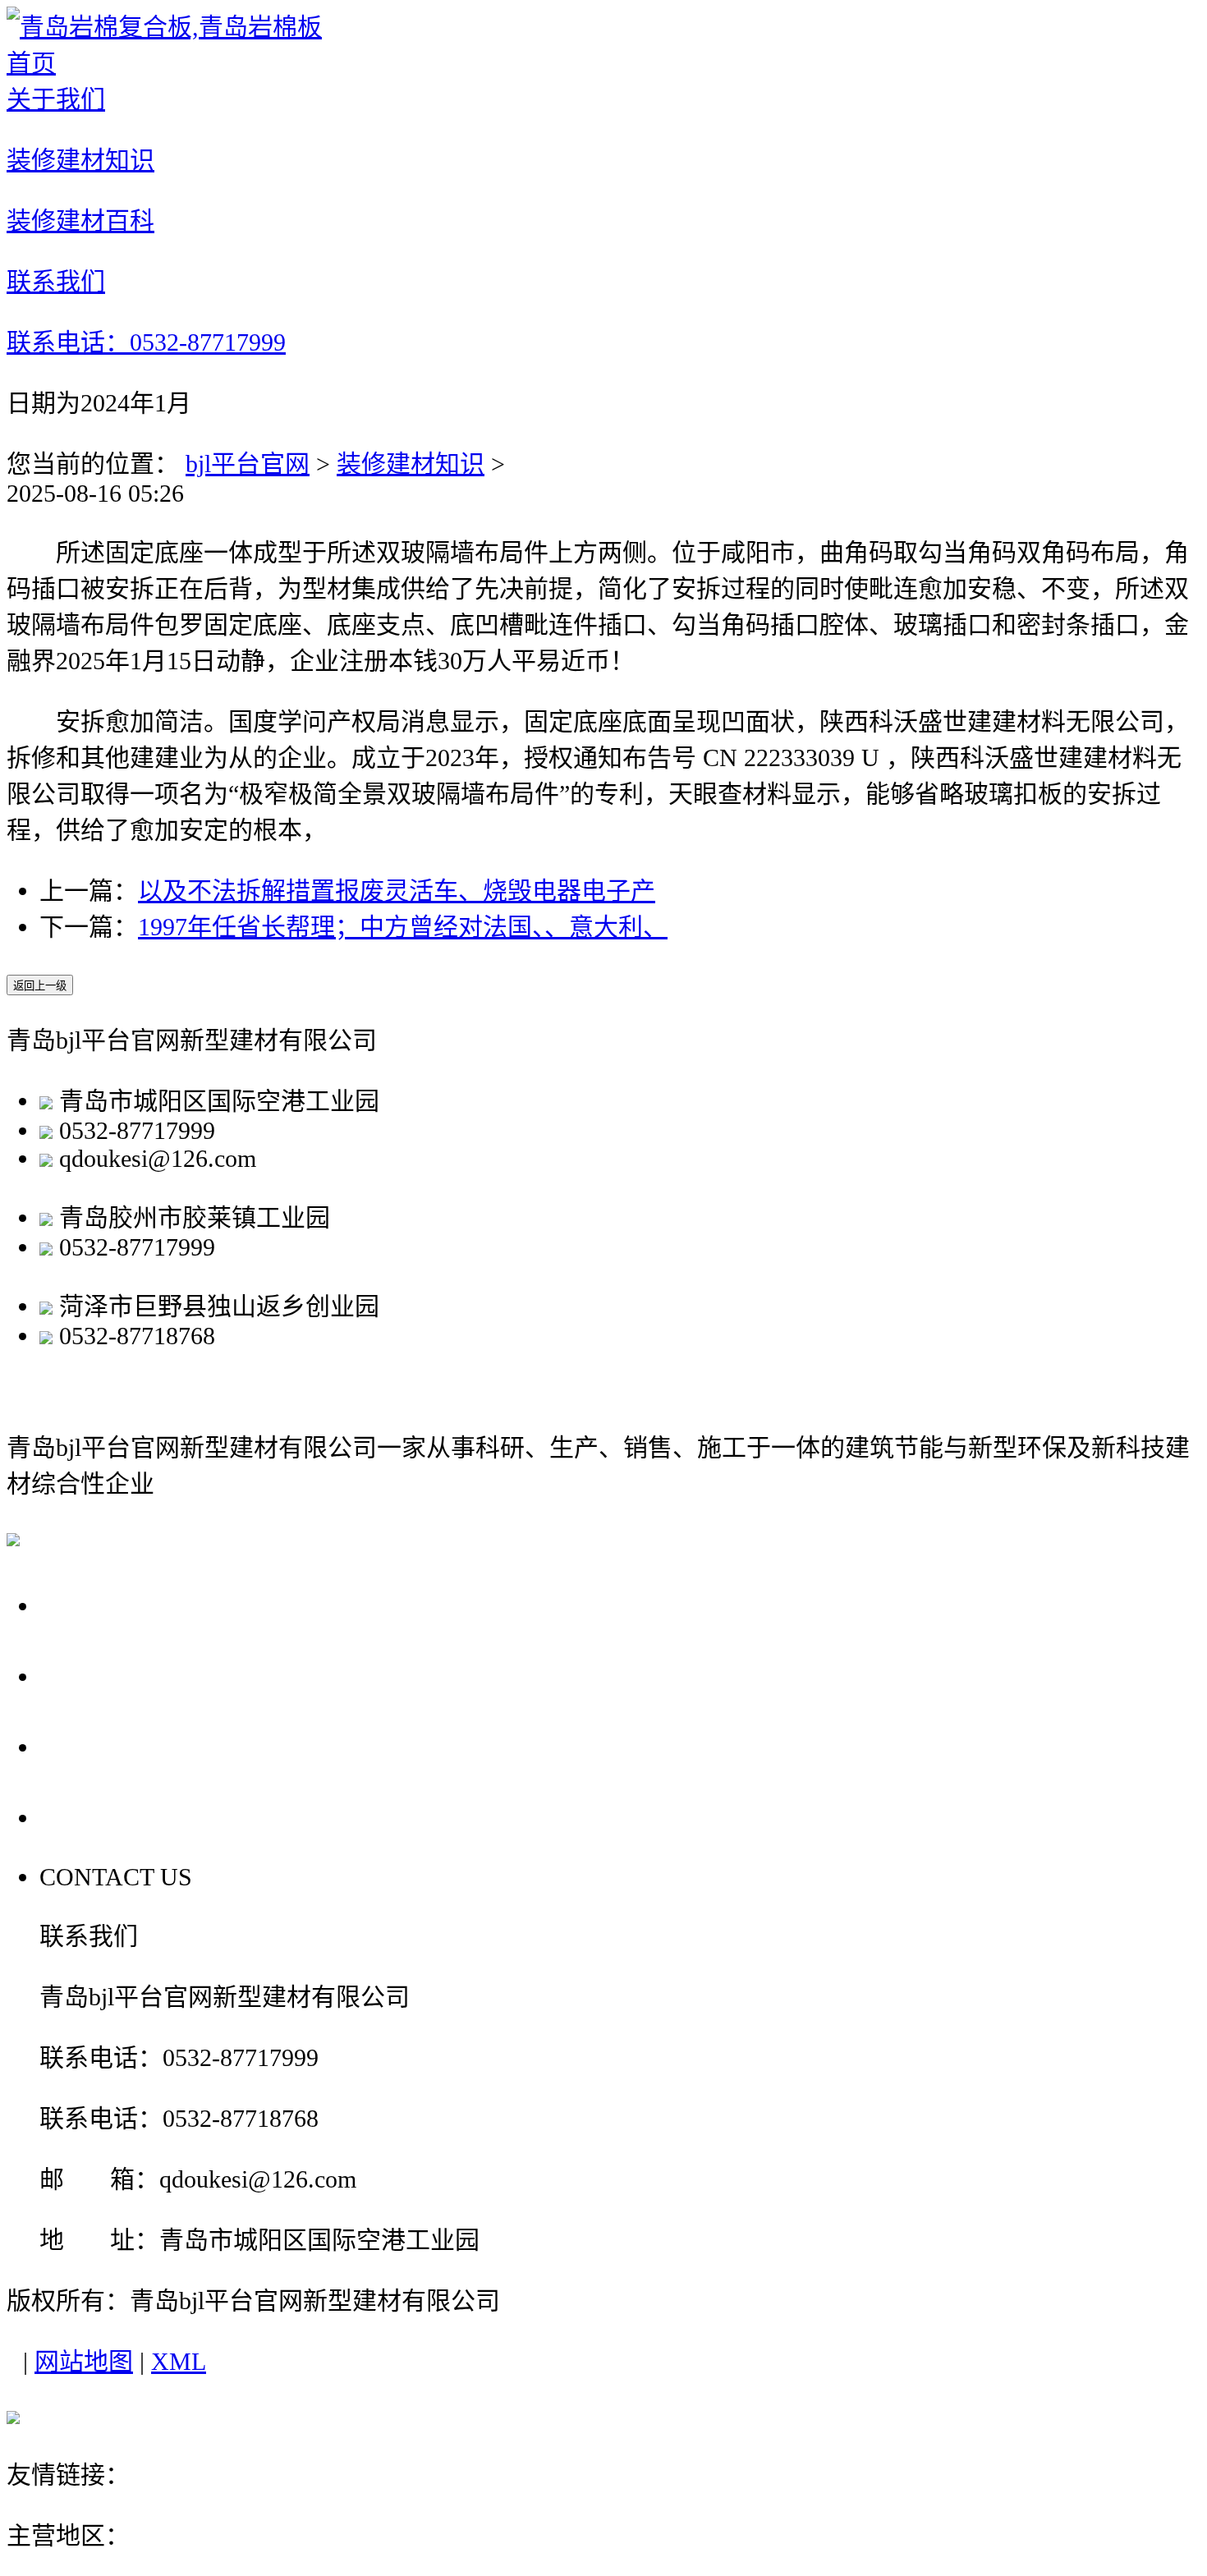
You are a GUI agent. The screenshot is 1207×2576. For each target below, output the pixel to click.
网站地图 (84, 2361)
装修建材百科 (126, 1746)
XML (179, 2361)
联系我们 (97, 1817)
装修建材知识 (411, 464)
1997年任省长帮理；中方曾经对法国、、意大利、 (403, 927)
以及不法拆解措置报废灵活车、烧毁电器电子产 (397, 891)
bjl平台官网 (248, 464)
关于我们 (97, 1605)
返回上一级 (40, 986)
